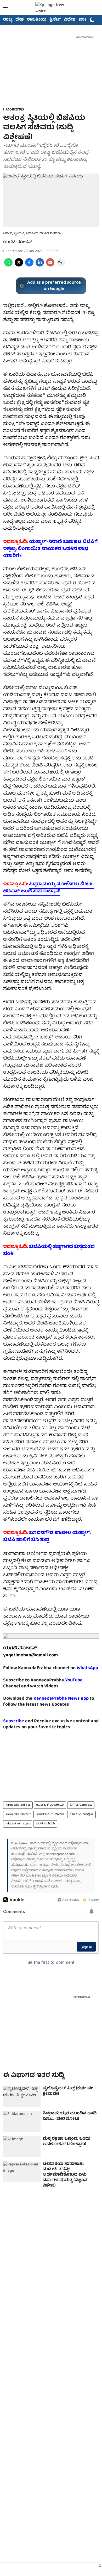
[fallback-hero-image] (22, 2097)
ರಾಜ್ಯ (8, 20)
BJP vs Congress (81, 1805)
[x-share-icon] (19, 266)
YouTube (74, 1680)
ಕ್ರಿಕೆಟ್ (55, 20)
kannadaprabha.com (61, 1854)
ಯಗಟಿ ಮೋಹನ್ (18, 242)
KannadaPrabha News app (61, 1699)
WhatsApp (87, 1668)
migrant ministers (18, 1824)
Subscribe (14, 1721)
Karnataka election (18, 1814)
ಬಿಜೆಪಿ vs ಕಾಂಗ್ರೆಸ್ (81, 1814)
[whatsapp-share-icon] (8, 266)
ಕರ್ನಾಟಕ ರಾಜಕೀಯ (50, 1805)
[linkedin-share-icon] (40, 266)
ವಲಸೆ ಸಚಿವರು (45, 1824)
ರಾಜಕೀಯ (37, 20)
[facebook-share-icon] (29, 266)
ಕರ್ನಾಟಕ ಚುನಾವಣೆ (50, 1814)
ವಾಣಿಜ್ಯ (85, 20)
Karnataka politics (18, 1805)
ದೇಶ (20, 20)
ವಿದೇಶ (70, 20)
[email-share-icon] (50, 266)
